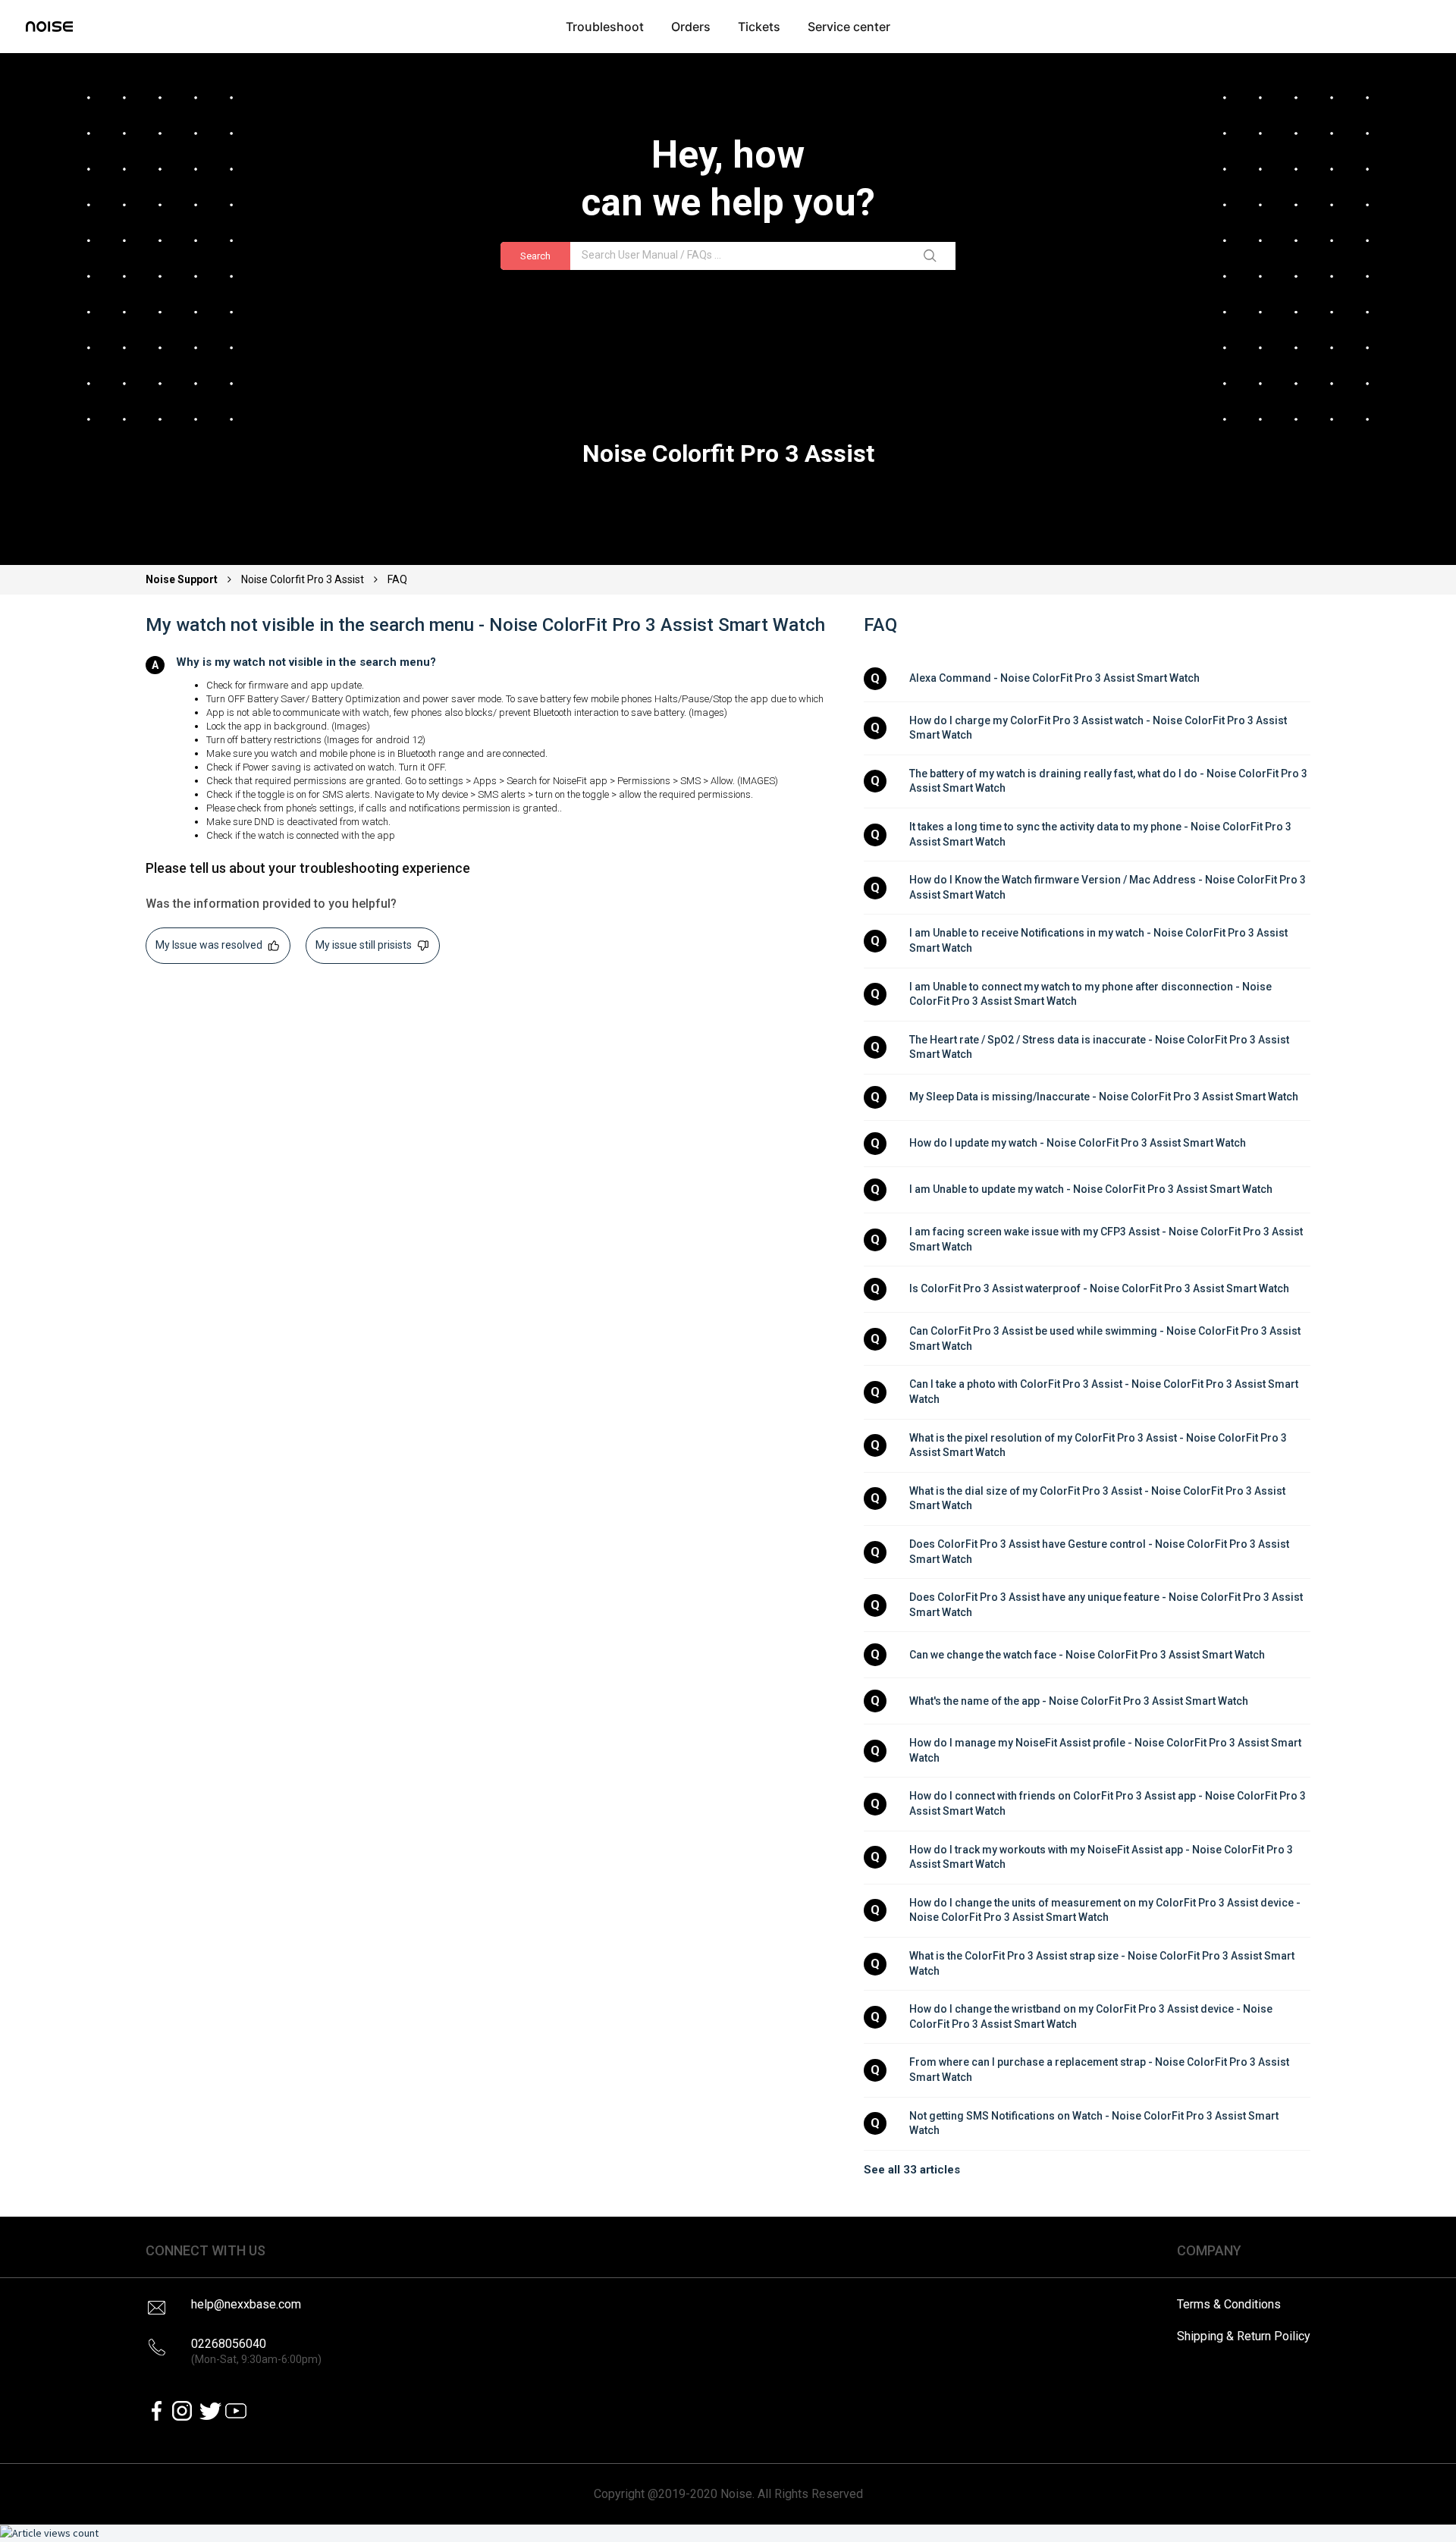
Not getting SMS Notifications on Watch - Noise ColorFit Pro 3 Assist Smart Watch (1095, 2123)
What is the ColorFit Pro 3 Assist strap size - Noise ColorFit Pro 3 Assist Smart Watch (1103, 1963)
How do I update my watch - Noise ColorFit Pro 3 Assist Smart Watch (1078, 1143)
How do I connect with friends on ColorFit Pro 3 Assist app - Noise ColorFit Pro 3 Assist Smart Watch (1109, 1803)
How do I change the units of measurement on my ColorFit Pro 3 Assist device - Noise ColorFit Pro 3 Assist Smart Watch (1106, 1910)
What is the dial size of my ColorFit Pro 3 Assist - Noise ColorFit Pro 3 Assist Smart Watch (1098, 1499)
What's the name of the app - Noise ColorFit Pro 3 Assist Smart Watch (1079, 1701)
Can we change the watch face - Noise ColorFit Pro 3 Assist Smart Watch (1087, 1655)
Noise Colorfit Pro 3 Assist (303, 579)
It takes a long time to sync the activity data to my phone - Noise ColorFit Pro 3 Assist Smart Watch (1101, 834)
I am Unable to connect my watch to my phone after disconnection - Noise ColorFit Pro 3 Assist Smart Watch (1092, 994)
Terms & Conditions (1229, 2304)
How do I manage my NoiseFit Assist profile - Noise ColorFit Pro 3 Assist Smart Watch (1106, 1750)
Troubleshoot (605, 27)
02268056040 (256, 2351)
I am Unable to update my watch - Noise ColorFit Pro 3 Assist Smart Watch (1091, 1189)
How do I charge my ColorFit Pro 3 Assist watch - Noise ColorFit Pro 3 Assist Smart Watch (1099, 728)
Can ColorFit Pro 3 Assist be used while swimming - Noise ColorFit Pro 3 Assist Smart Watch (1106, 1338)
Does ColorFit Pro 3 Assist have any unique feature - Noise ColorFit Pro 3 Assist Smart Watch (1107, 1605)
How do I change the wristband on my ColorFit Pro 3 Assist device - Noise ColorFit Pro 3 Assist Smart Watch (1092, 2016)
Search (535, 256)
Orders (691, 27)
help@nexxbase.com (246, 2304)
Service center (849, 27)
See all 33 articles (912, 2170)
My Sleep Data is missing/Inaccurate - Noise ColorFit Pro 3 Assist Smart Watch (1104, 1097)
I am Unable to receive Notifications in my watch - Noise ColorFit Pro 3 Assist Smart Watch (1100, 940)
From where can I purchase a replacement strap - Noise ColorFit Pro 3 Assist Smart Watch (1100, 2070)
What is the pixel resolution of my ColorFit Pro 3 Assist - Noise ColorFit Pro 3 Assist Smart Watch (1099, 1445)
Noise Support (183, 579)
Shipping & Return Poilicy (1244, 2336)
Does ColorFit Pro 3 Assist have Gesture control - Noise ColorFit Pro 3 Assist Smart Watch (1100, 1552)
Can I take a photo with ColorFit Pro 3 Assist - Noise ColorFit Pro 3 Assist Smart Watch (1105, 1392)
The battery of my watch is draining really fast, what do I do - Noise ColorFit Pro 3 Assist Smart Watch (1109, 781)
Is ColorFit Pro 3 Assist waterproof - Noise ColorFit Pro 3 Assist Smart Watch (1099, 1288)
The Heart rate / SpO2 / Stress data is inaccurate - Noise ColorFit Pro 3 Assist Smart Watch (1100, 1047)
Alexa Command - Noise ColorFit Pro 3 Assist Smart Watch (1054, 678)
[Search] (933, 256)
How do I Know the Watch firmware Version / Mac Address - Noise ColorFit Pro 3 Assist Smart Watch (1109, 887)
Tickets (759, 27)
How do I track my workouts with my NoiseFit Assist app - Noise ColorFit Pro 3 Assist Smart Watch (1102, 1857)
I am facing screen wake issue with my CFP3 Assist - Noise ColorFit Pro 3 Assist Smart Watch (1107, 1239)
